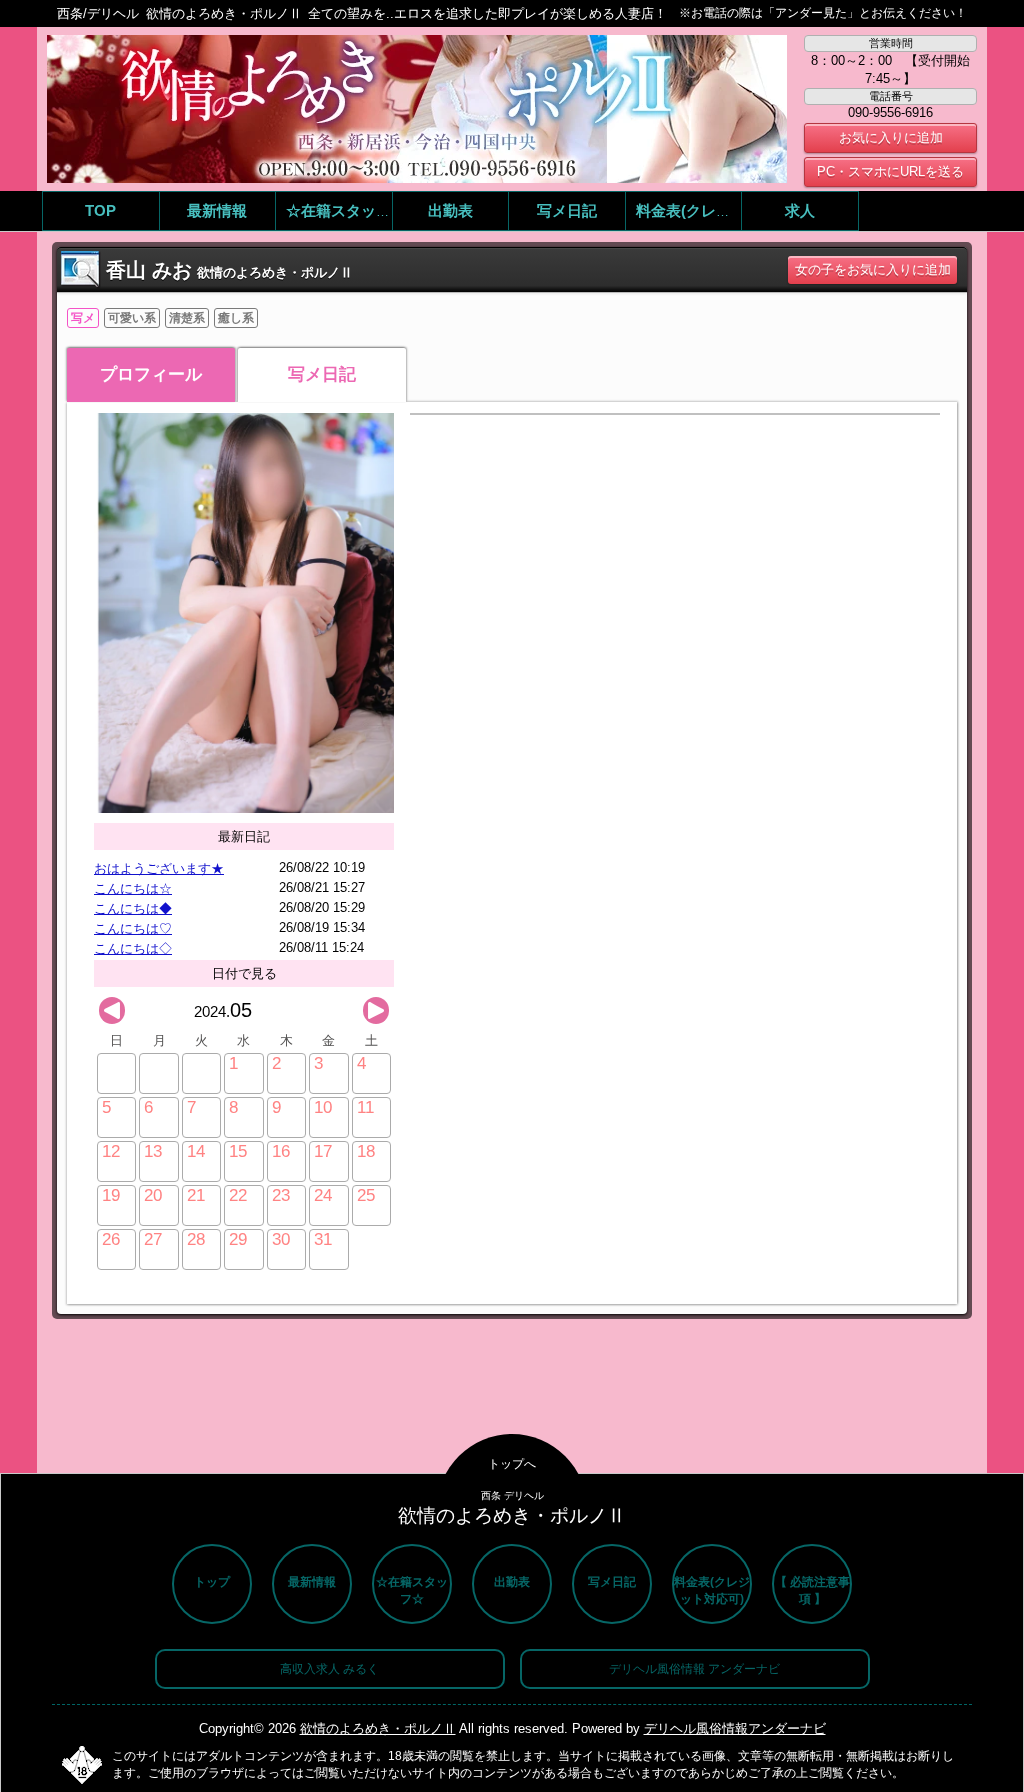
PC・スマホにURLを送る (890, 171)
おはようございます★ (159, 868)
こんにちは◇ (133, 948)
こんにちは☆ (133, 888)
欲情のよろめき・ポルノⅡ (378, 1728)
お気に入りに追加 (891, 137)
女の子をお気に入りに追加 (873, 269)
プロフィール (151, 374)
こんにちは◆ (133, 908)
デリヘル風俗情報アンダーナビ (735, 1728)
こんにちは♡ (133, 928)
